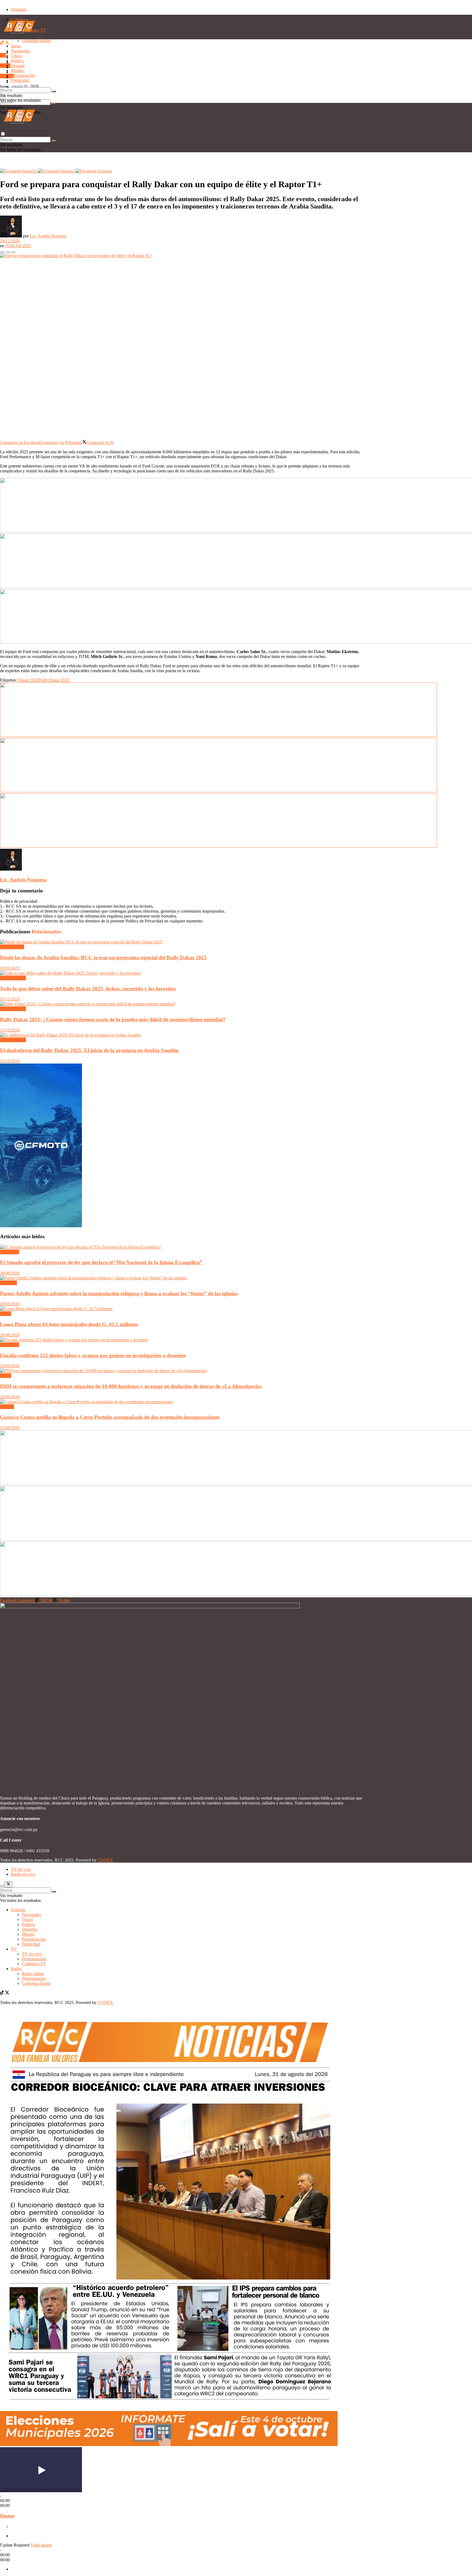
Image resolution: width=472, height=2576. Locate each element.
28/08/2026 (10, 1304)
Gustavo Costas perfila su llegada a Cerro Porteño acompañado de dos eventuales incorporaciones (110, 1417)
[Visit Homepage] (19, 38)
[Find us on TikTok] (2, 43)
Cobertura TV (34, 1964)
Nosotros (19, 9)
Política (17, 61)
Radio (5, 66)
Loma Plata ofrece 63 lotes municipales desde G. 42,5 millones (69, 1324)
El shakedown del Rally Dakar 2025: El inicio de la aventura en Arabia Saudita (89, 1050)
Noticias (18, 1910)
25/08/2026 (10, 1428)
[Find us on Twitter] (7, 43)
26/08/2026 (10, 1273)
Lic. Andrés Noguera (48, 236)
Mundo (17, 71)
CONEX (105, 1860)
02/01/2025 (10, 968)
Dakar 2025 (28, 680)
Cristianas (8, 1283)
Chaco (17, 56)
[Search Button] (54, 103)
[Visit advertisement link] (19, 171)
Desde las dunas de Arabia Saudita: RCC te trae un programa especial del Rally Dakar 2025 (103, 958)
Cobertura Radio (36, 1983)
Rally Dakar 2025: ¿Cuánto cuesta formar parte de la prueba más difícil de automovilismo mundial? (113, 1019)
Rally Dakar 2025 (54, 680)
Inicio (16, 46)
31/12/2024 (10, 999)
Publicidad (20, 87)
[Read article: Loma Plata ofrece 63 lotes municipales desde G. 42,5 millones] (182, 1309)
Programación (23, 75)
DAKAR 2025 (18, 246)
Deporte (18, 66)
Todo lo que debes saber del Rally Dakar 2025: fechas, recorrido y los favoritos (88, 989)
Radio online (33, 1974)
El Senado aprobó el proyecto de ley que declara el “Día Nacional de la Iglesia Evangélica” (101, 1262)
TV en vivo (32, 1954)
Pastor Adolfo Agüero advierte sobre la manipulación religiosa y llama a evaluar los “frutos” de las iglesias (119, 1293)
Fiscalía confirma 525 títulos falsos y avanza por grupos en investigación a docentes (93, 1355)
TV (3, 55)
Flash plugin (41, 2545)
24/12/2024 (10, 241)
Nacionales (20, 51)
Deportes (30, 1929)
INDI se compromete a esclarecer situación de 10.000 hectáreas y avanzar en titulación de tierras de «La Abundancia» (131, 1386)
